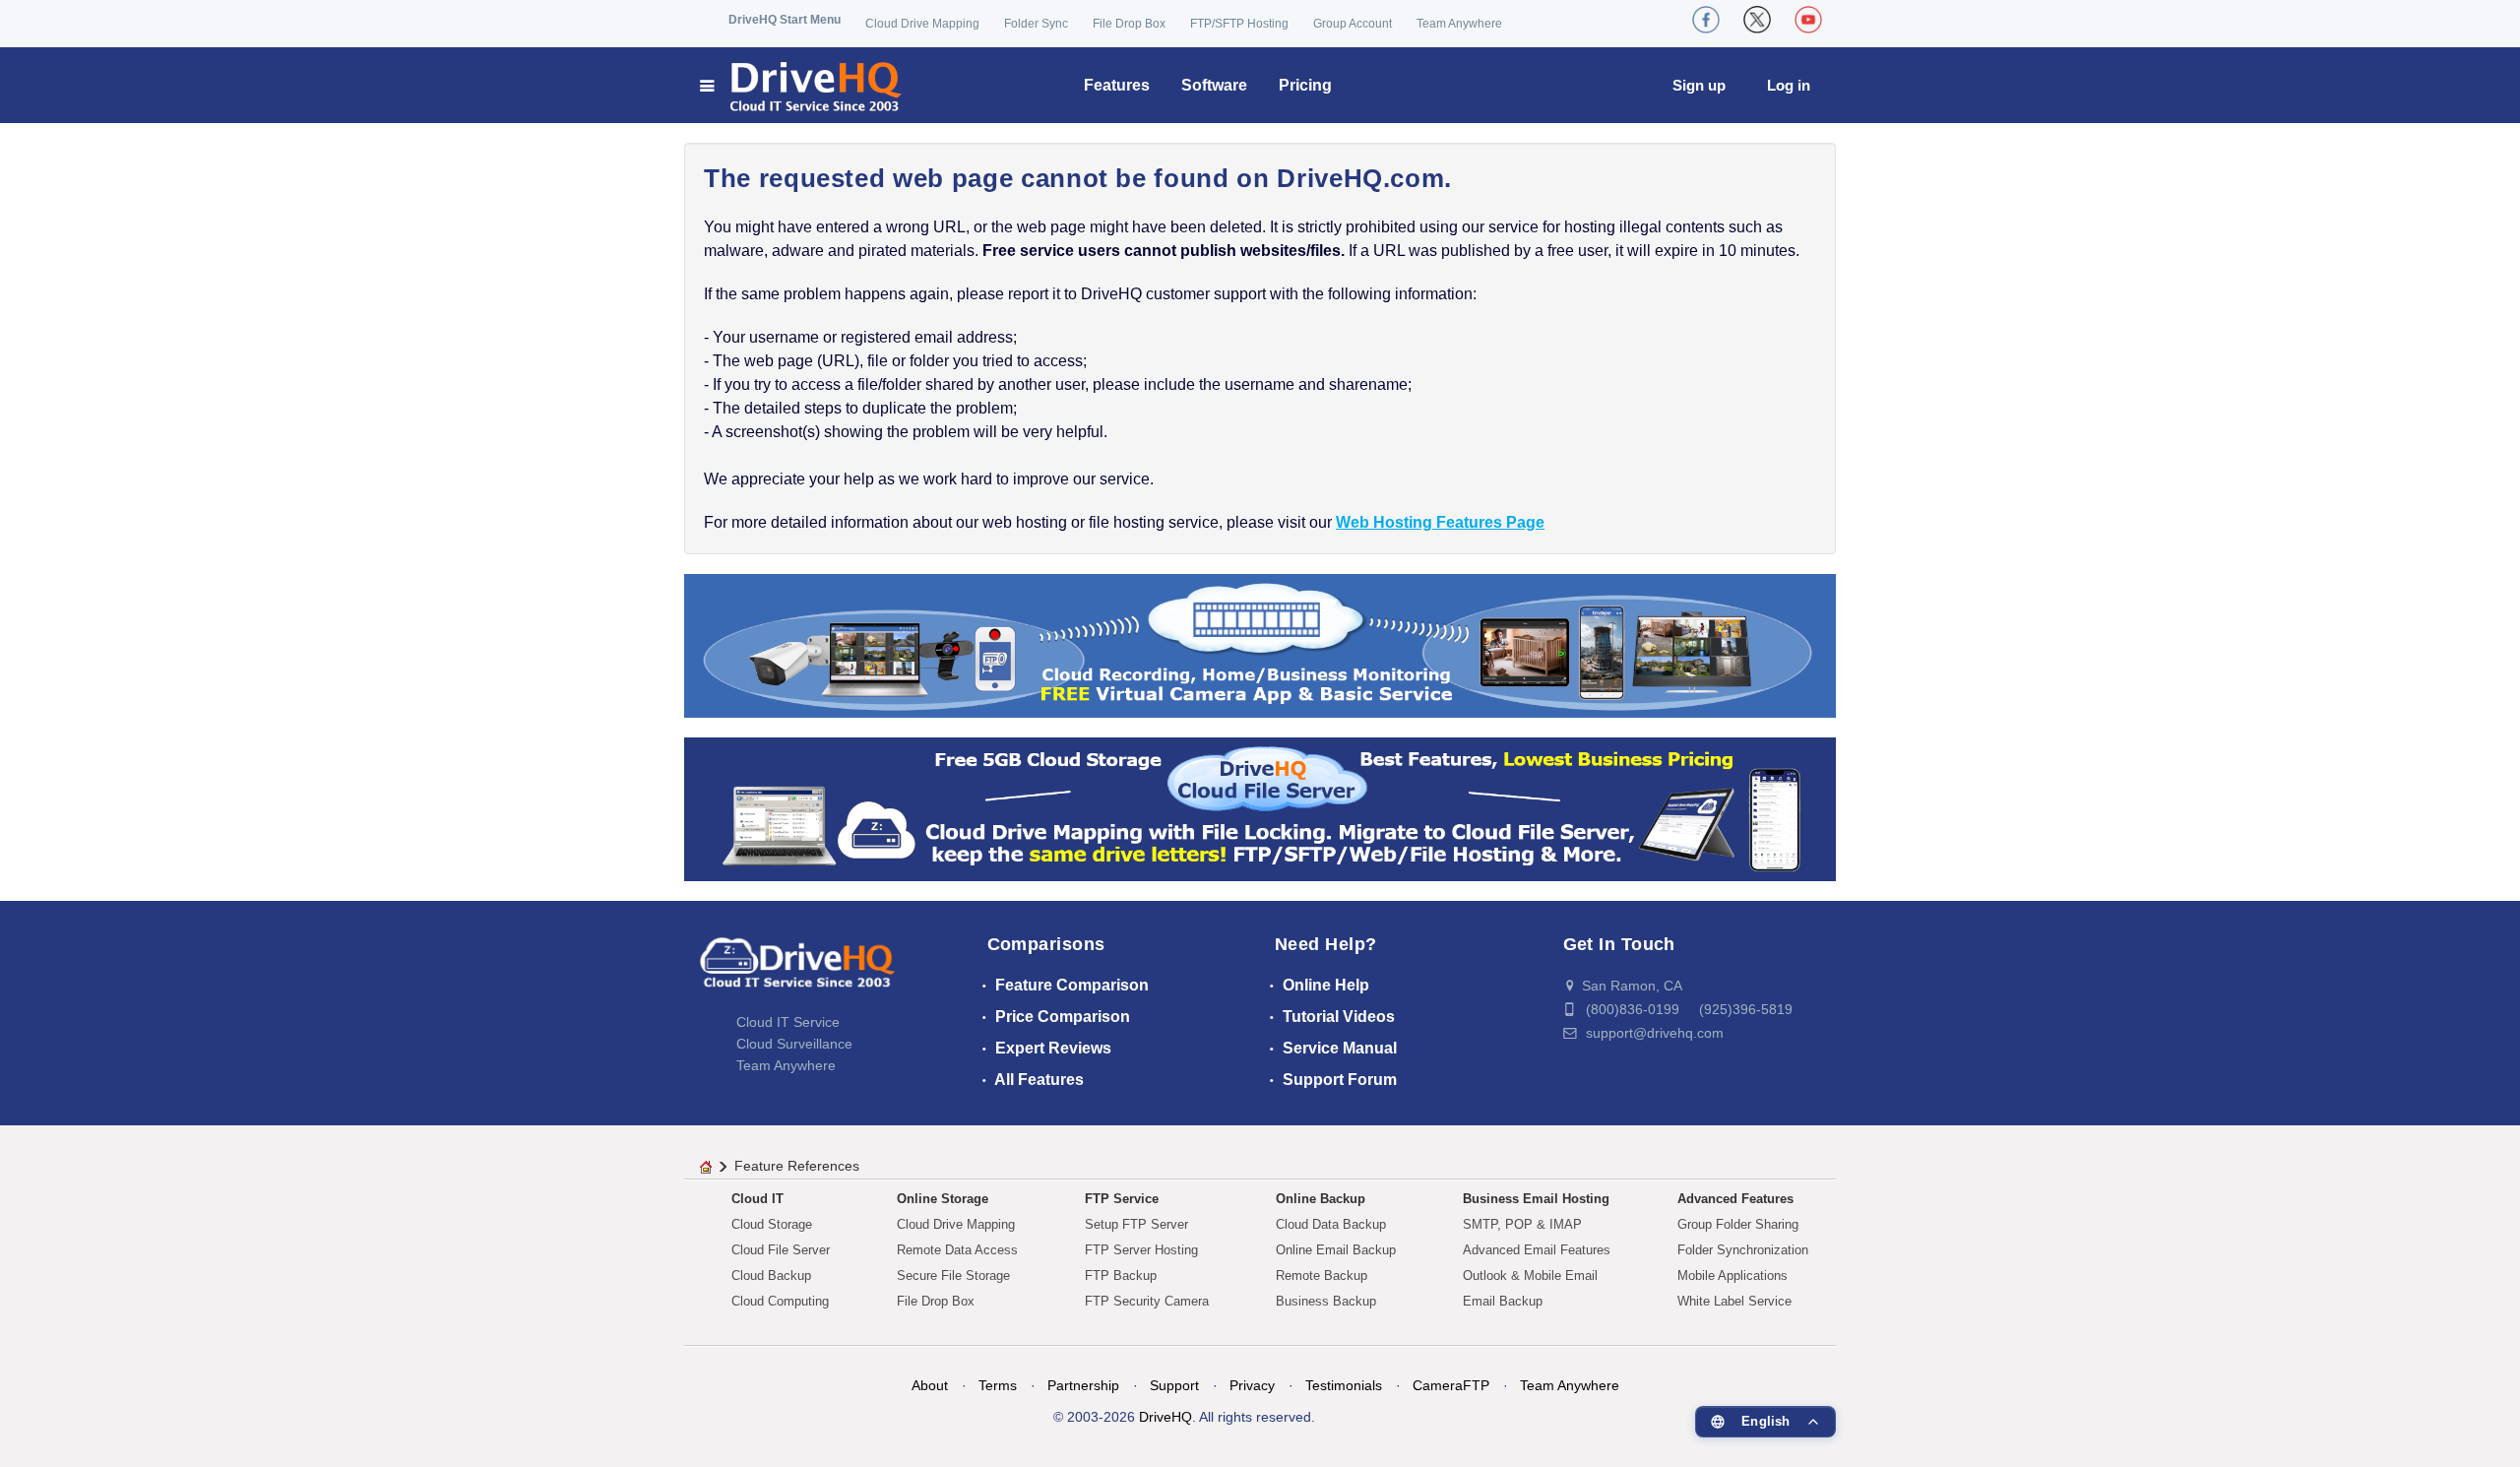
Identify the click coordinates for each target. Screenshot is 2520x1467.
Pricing (1305, 85)
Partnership (1083, 1385)
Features (1117, 85)
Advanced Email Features (1537, 1250)
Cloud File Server (781, 1250)
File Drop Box (1129, 24)
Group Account (1353, 24)
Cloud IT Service (788, 1022)
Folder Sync (1036, 24)
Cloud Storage (772, 1224)
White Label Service (1734, 1301)
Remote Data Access (957, 1250)
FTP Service (1122, 1199)
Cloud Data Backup (1331, 1224)
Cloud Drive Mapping (922, 24)
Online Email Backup (1336, 1250)
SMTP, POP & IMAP (1522, 1224)
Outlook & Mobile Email (1530, 1276)
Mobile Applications (1732, 1276)
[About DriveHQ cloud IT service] (797, 973)
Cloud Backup (771, 1276)
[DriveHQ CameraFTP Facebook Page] (1706, 20)
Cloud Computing (780, 1301)
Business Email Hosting (1536, 1199)
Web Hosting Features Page (1440, 522)
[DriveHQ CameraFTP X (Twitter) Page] (1757, 20)
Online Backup (1321, 1199)
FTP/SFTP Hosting (1239, 24)
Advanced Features (1735, 1199)
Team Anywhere (1459, 24)
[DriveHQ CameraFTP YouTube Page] (1808, 20)
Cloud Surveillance (794, 1044)
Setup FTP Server (1136, 1224)
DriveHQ (1165, 1417)
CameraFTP (1451, 1385)
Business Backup (1326, 1301)
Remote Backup (1322, 1276)
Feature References (797, 1166)
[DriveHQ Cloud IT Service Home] (802, 85)
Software (1214, 85)
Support (1174, 1385)
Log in (1789, 85)
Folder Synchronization (1743, 1250)
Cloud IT (757, 1199)
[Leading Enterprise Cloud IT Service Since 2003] (1260, 808)
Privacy (1252, 1385)
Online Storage (943, 1199)
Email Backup (1503, 1301)
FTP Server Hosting (1141, 1250)
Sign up (1699, 85)
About (930, 1385)
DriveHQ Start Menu (785, 20)
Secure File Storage (953, 1276)
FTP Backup (1121, 1276)
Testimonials (1344, 1385)
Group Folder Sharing (1738, 1224)
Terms (998, 1385)
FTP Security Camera (1147, 1301)
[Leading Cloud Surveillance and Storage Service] (1260, 644)
